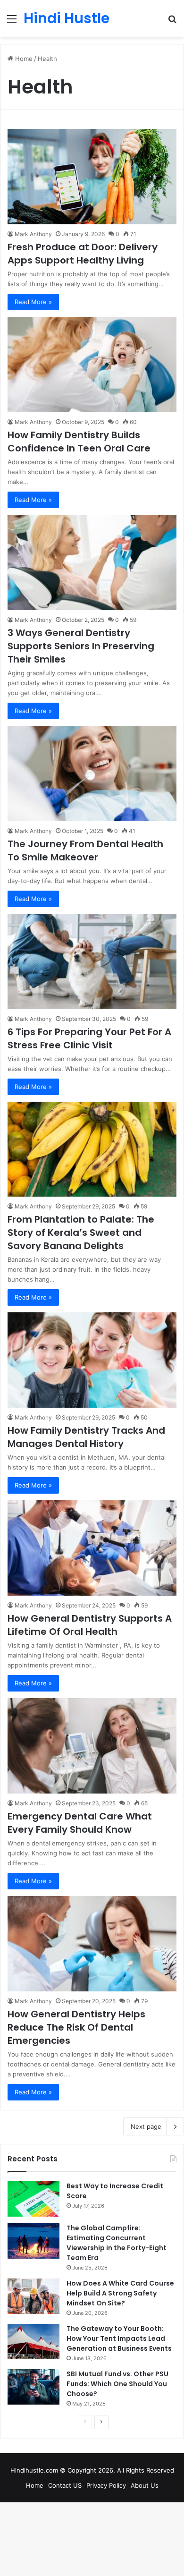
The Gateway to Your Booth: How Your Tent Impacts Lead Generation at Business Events (119, 2338)
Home (23, 59)
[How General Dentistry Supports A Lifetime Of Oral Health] (92, 1548)
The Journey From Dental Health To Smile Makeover (85, 850)
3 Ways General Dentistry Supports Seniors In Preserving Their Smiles (81, 646)
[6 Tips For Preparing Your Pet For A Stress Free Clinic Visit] (92, 961)
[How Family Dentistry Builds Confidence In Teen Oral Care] (92, 365)
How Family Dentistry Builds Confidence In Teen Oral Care (79, 442)
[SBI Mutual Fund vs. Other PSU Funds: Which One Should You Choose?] (33, 2387)
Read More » (33, 302)
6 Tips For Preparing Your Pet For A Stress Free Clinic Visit (89, 1038)
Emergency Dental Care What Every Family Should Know (80, 1823)
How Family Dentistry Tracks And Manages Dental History (86, 1437)
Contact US (65, 2485)
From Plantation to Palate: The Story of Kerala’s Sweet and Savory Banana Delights (81, 1233)
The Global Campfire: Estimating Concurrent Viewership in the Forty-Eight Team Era (117, 2243)
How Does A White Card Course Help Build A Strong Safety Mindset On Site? (120, 2293)
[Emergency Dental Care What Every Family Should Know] (92, 1746)
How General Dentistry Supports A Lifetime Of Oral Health (90, 1625)
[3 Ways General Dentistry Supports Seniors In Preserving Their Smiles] (92, 562)
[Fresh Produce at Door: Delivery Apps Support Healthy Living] (92, 176)
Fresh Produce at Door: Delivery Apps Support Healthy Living (83, 254)
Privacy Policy (106, 2485)
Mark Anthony (33, 234)
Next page (146, 2126)
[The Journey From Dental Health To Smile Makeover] (92, 774)
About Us (145, 2485)
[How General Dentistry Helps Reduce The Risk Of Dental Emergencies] (92, 1944)
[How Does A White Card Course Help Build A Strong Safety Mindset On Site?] (33, 2296)
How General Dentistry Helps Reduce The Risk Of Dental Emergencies (76, 2027)
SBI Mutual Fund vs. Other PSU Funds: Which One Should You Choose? (117, 2384)
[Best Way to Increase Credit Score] (33, 2199)
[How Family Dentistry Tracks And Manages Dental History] (92, 1360)
